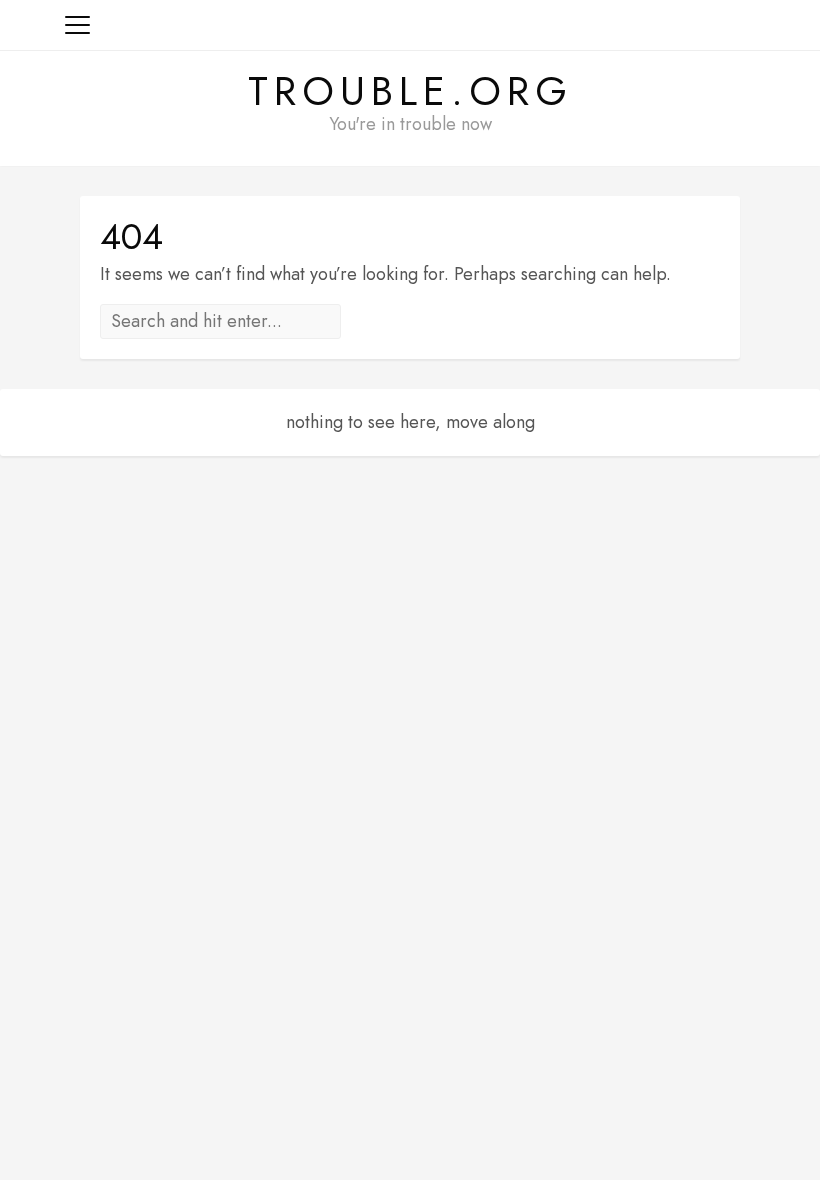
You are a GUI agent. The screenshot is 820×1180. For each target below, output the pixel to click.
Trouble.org (410, 91)
